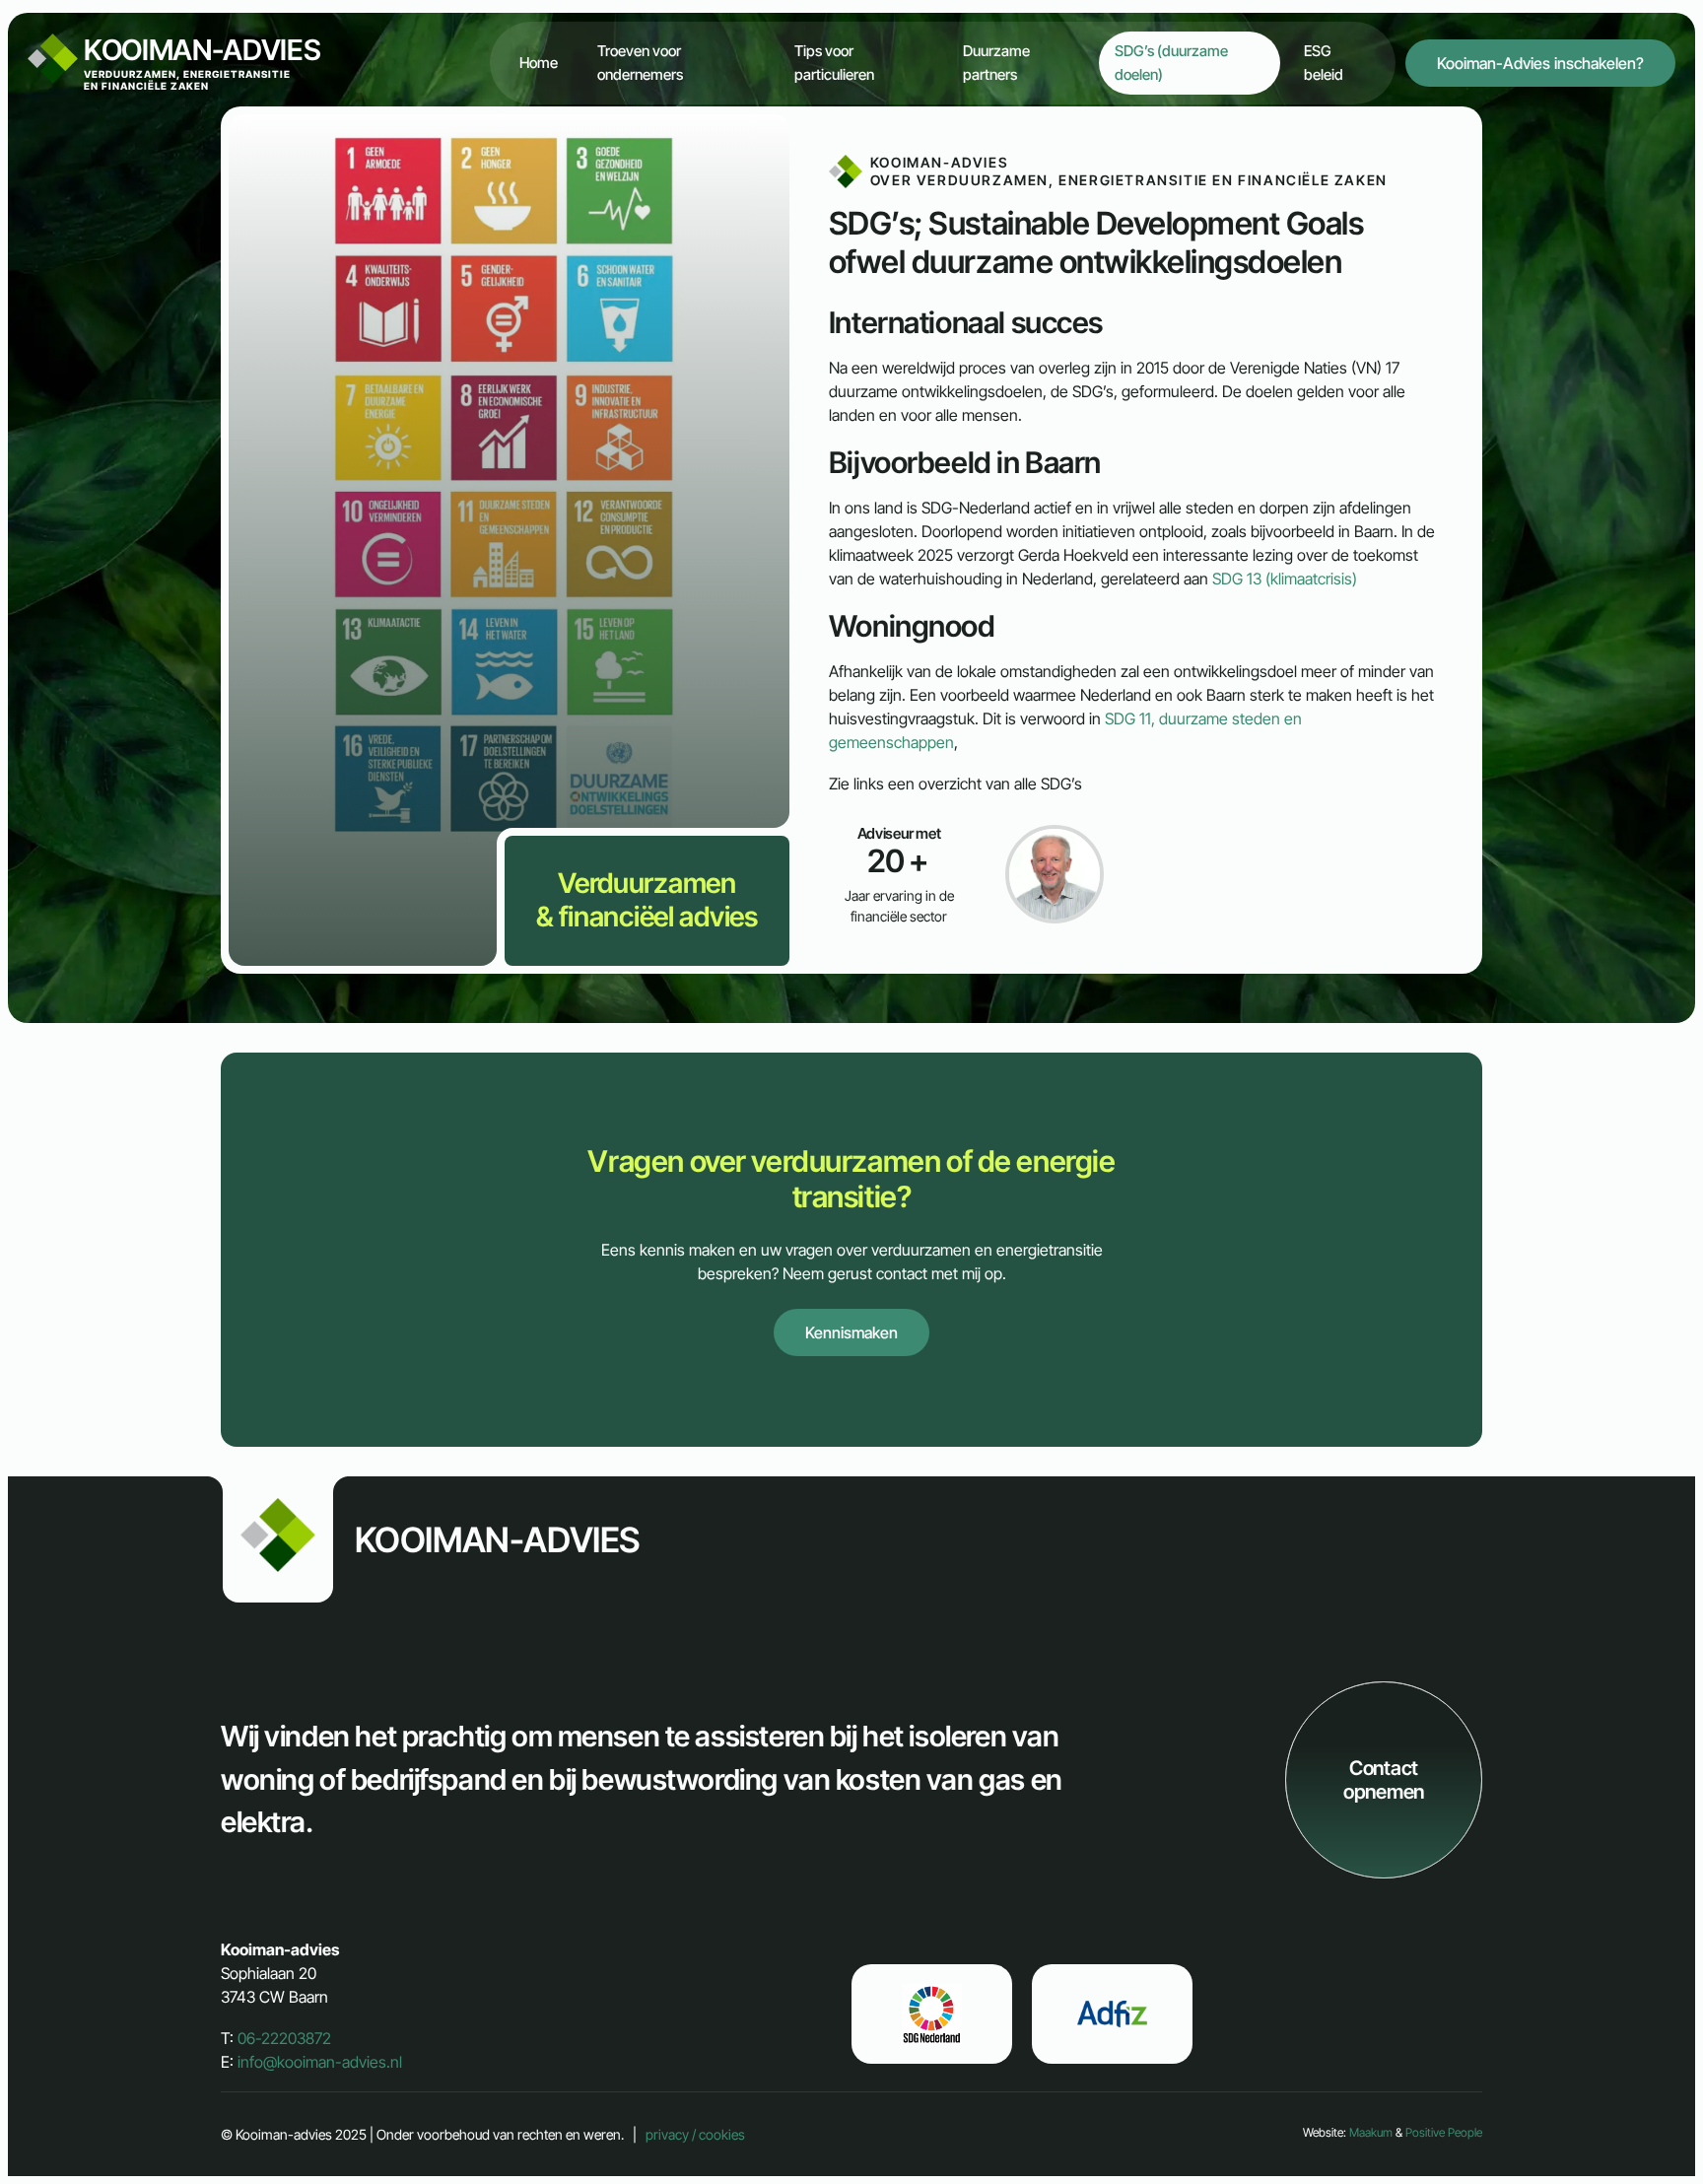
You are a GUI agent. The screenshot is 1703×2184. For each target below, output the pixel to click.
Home (539, 63)
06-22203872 (284, 2038)
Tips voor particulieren (834, 63)
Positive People (1444, 2132)
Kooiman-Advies (203, 62)
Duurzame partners (996, 63)
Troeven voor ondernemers (640, 63)
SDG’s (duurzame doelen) (1171, 63)
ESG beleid (1324, 63)
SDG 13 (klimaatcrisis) (1285, 579)
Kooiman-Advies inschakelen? (1540, 63)
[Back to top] (1632, 2113)
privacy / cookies (695, 2134)
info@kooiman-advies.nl (320, 2062)
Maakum (1371, 2132)
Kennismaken (851, 1332)
